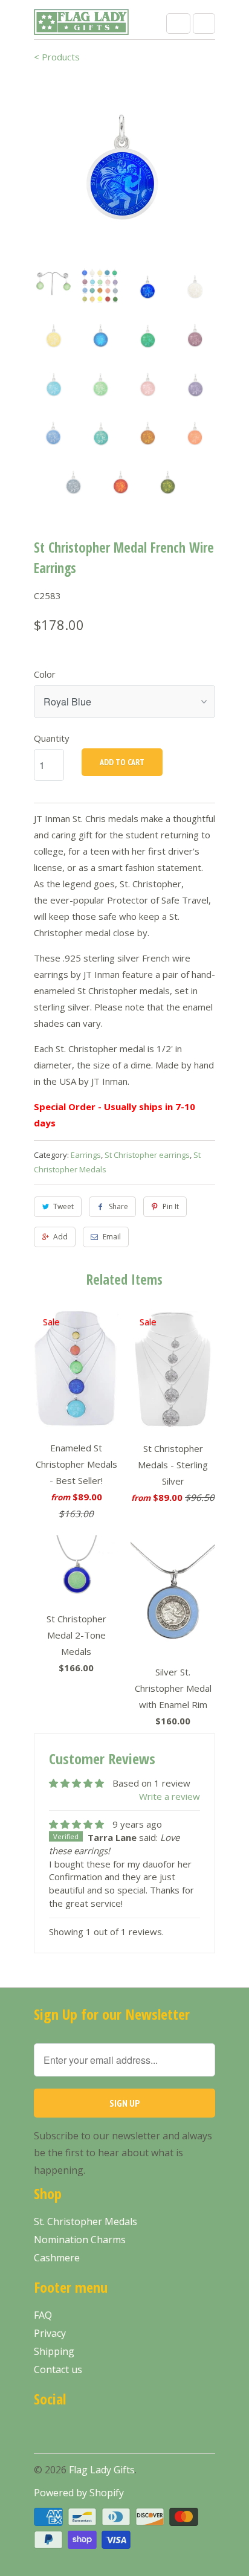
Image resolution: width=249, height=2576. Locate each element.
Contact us (58, 2369)
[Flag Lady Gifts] (82, 24)
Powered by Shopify (79, 2493)
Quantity (52, 738)
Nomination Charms (80, 2240)
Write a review (170, 1796)
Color (45, 674)
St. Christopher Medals (86, 2221)
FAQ (43, 2315)
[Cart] (204, 24)
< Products (57, 57)
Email (112, 1237)
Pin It (171, 1206)
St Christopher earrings (147, 1155)
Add (60, 1237)
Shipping (54, 2351)
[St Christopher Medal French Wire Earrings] (124, 168)
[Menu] (178, 24)
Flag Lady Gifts (102, 2470)
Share (118, 1206)
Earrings (86, 1155)
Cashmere (57, 2258)
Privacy (50, 2333)
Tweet (63, 1206)
